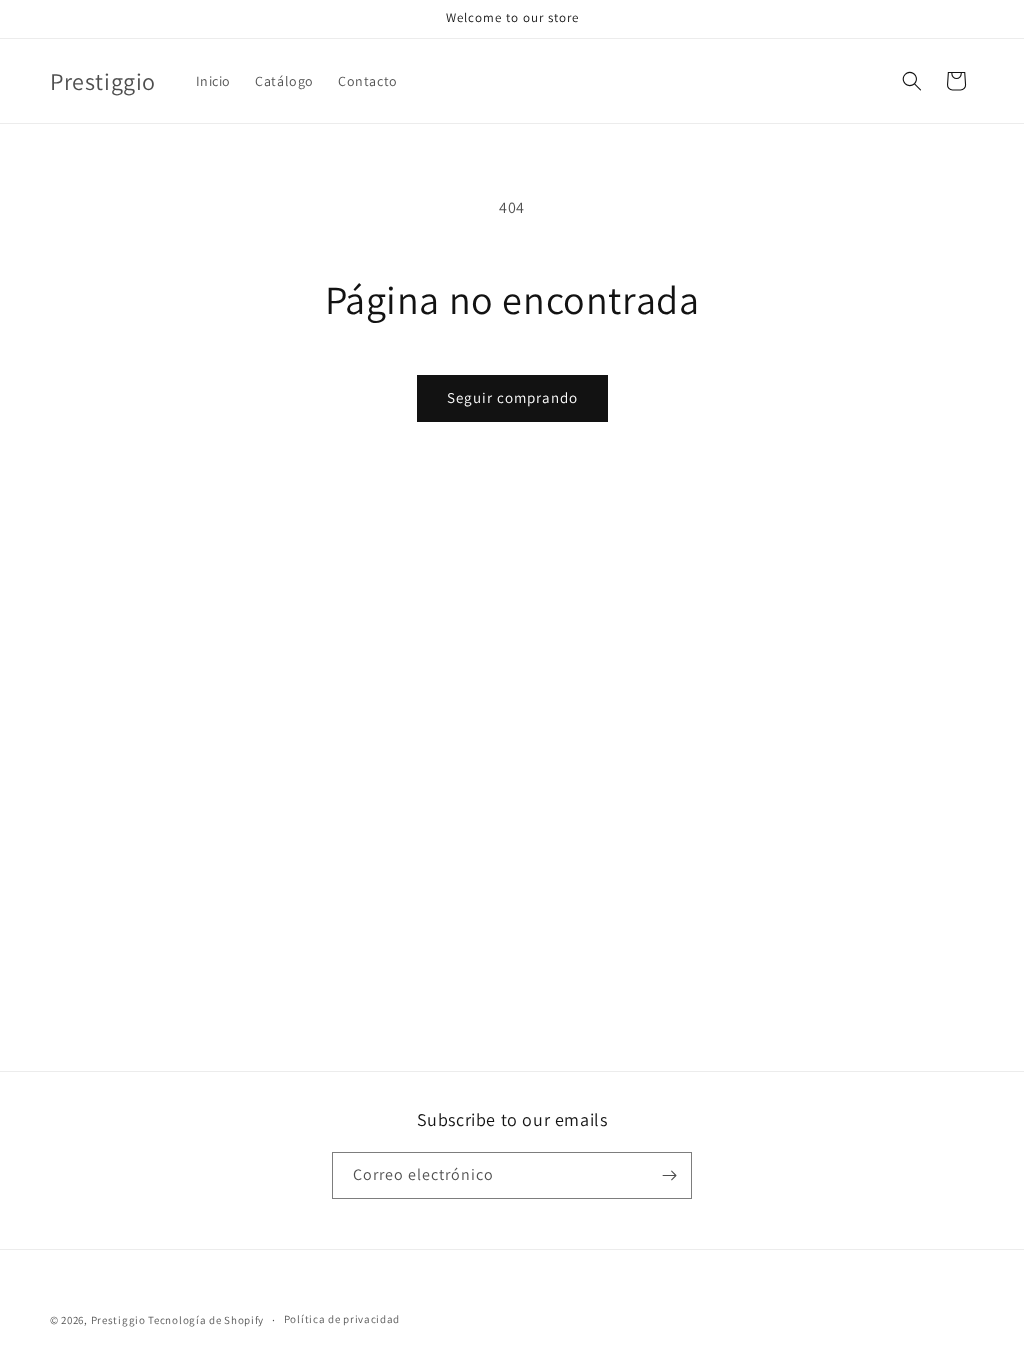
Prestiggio (118, 1320)
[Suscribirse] (669, 1175)
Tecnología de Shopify (206, 1320)
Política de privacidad (342, 1319)
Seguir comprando (512, 397)
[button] (912, 81)
